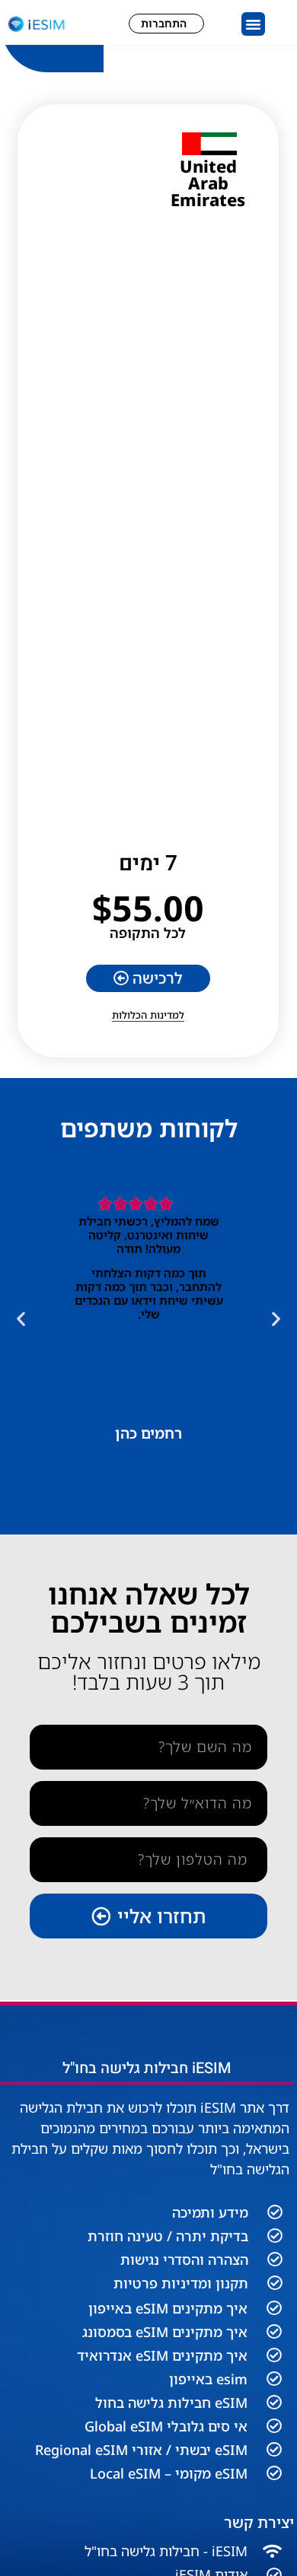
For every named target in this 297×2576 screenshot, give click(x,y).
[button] (254, 24)
